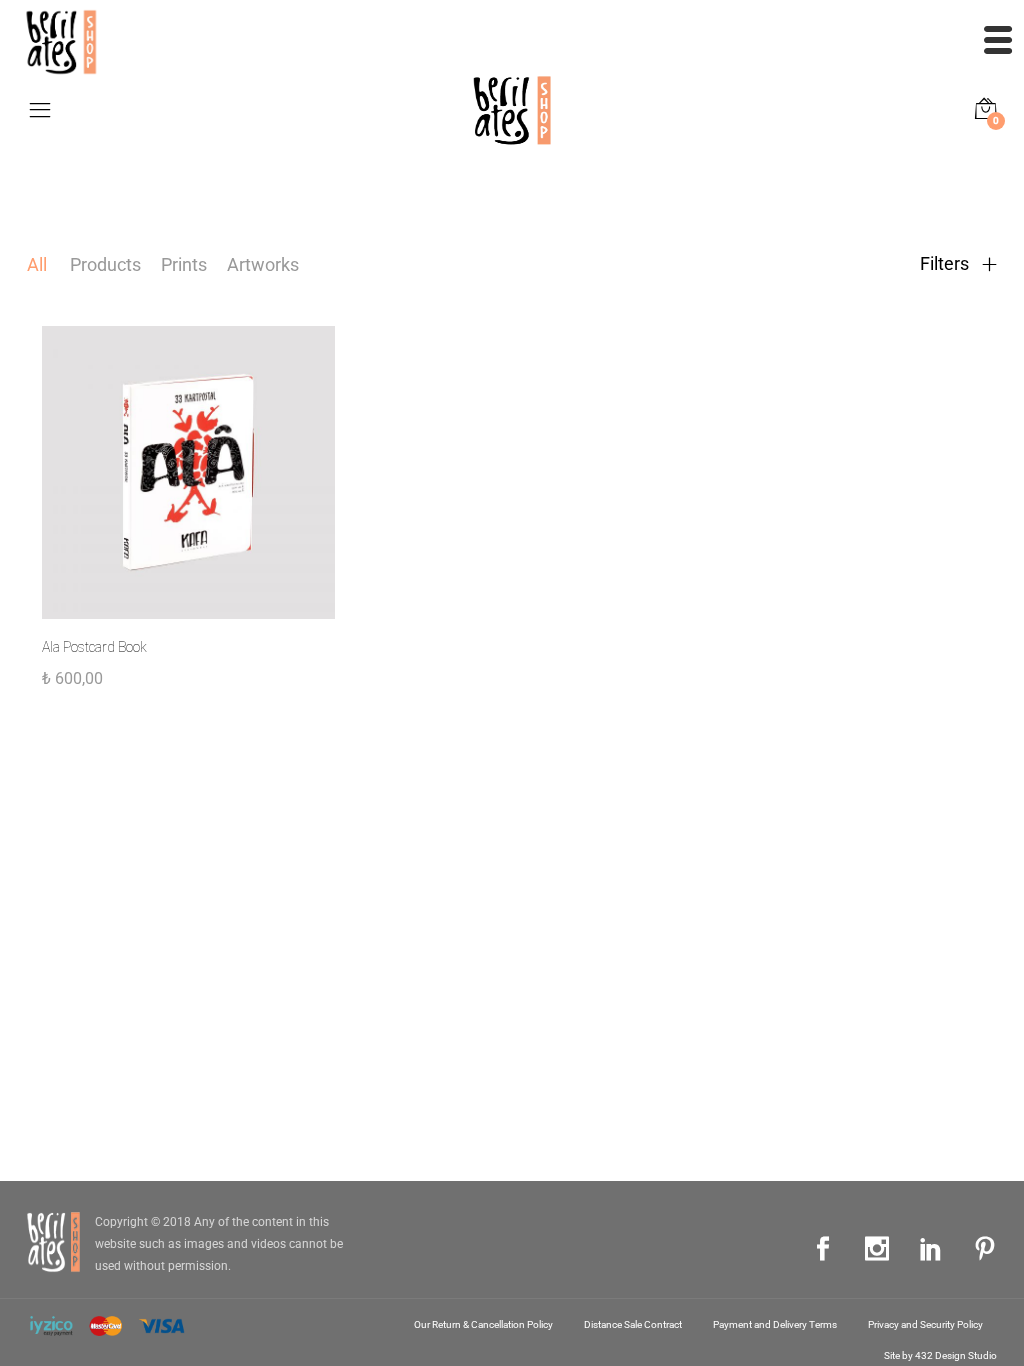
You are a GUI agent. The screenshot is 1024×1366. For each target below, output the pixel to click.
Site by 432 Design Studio (940, 1355)
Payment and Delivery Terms (775, 1324)
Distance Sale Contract (633, 1324)
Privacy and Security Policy (925, 1324)
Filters (946, 264)
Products (105, 264)
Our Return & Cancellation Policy (483, 1324)
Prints (184, 264)
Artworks (263, 264)
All (37, 264)
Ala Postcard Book (94, 647)
